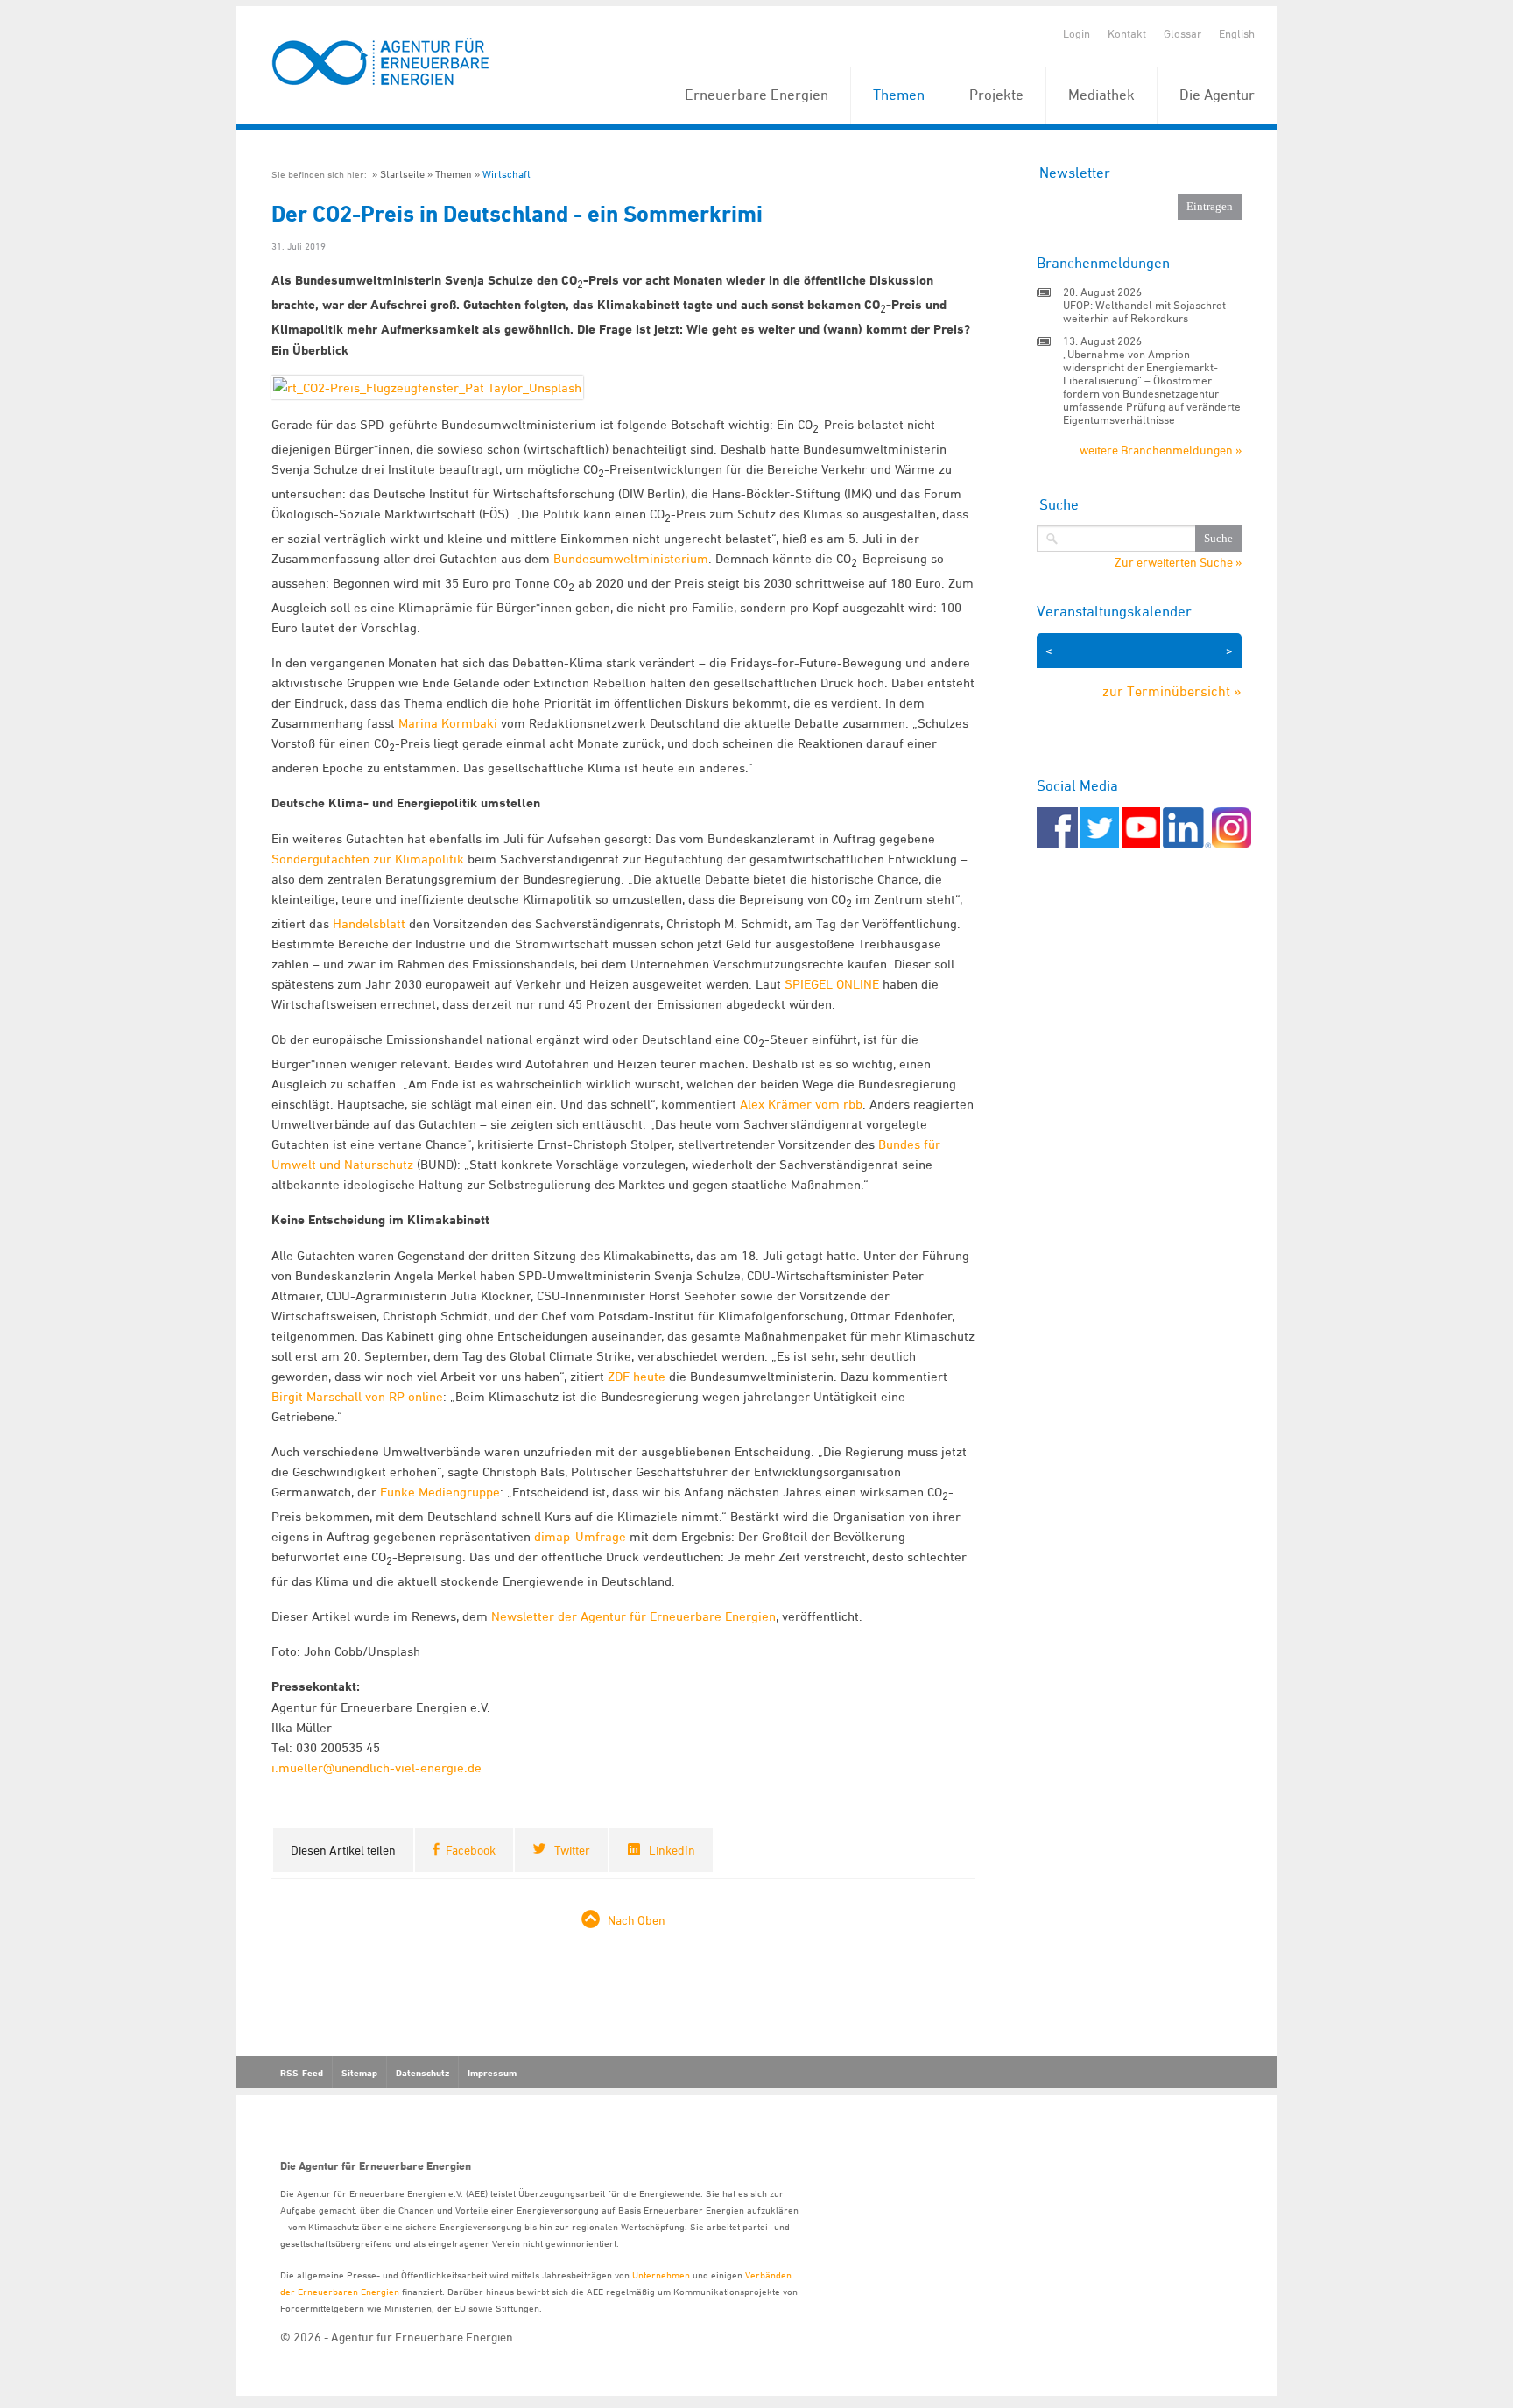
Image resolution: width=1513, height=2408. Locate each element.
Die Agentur (1217, 95)
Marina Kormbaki (448, 723)
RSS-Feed (302, 2073)
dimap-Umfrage (580, 1536)
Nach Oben (637, 1920)
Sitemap (359, 2073)
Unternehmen (661, 2274)
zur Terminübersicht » (1172, 691)
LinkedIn (672, 1850)
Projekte (996, 95)
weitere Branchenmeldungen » (1161, 450)
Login (1077, 33)
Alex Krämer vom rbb (801, 1104)
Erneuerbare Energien (756, 95)
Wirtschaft (507, 174)
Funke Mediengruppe (440, 1492)
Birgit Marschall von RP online (357, 1396)
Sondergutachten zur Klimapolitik (368, 859)
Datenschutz (422, 2073)
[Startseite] (381, 63)
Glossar (1182, 33)
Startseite (402, 174)
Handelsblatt (369, 923)
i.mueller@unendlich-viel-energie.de (376, 1767)
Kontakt (1127, 33)
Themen (899, 95)
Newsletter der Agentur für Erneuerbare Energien (633, 1616)
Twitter (572, 1850)
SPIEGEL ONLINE (832, 984)
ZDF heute (637, 1376)
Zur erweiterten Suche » (1178, 562)
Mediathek (1101, 95)
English (1237, 33)
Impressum (492, 2073)
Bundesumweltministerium (631, 558)
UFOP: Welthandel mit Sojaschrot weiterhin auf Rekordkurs (1144, 311)
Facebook (471, 1850)
